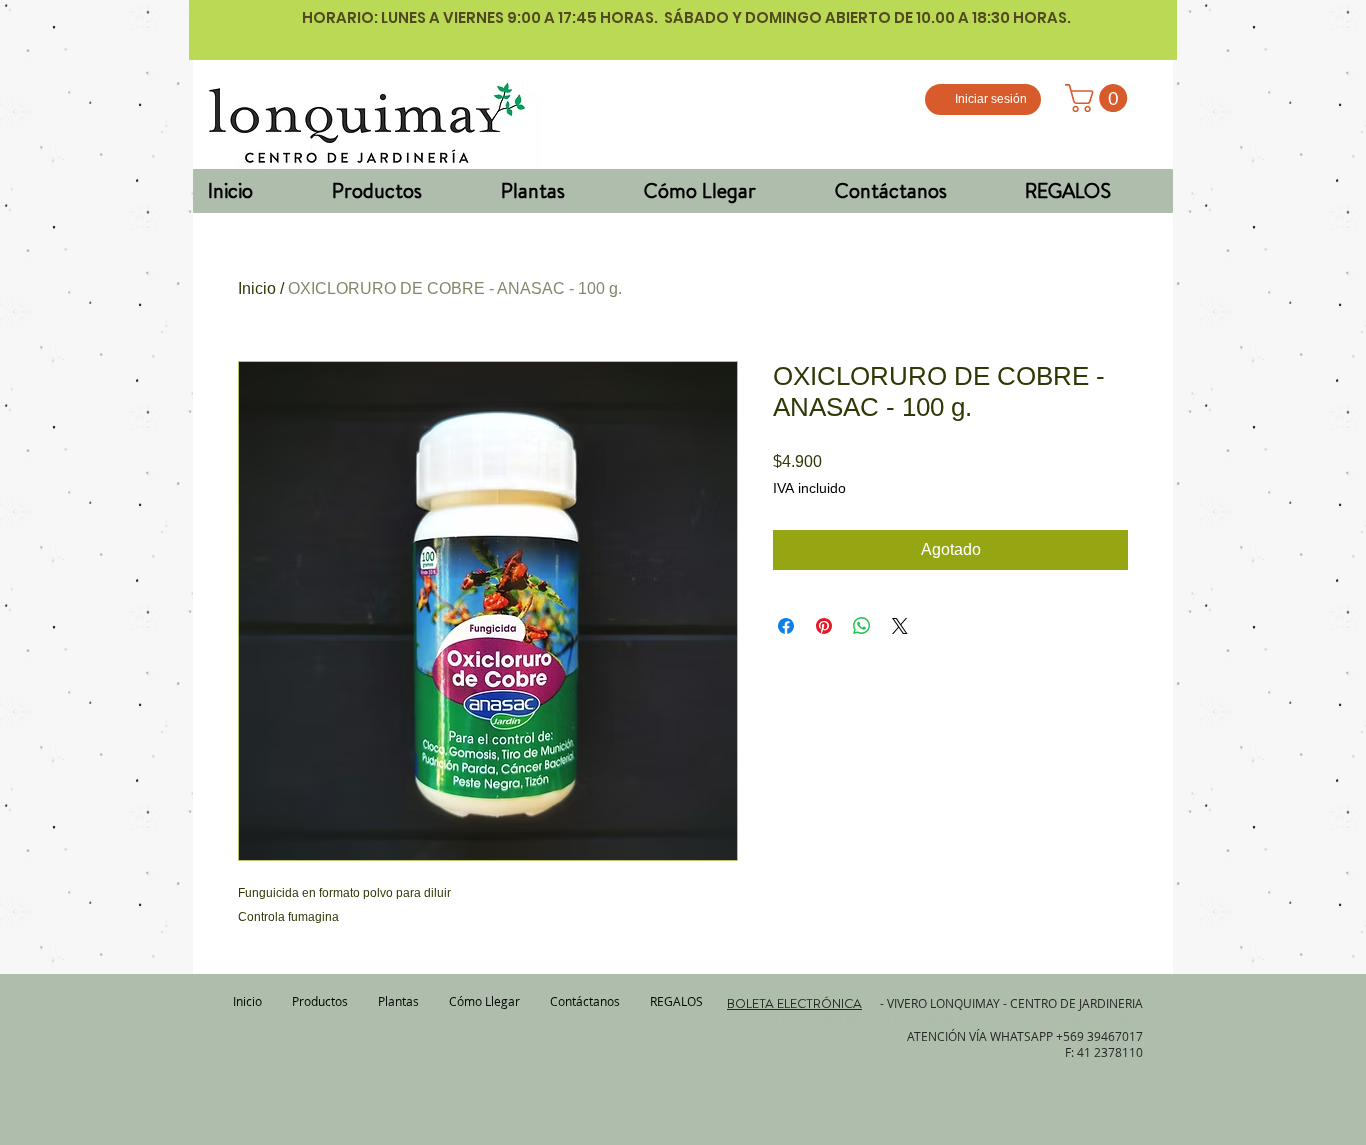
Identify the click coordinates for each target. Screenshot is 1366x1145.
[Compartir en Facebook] (786, 626)
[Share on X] (900, 626)
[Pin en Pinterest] (824, 626)
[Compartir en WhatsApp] (862, 626)
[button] (1099, 98)
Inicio (257, 288)
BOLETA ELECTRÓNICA (794, 1003)
